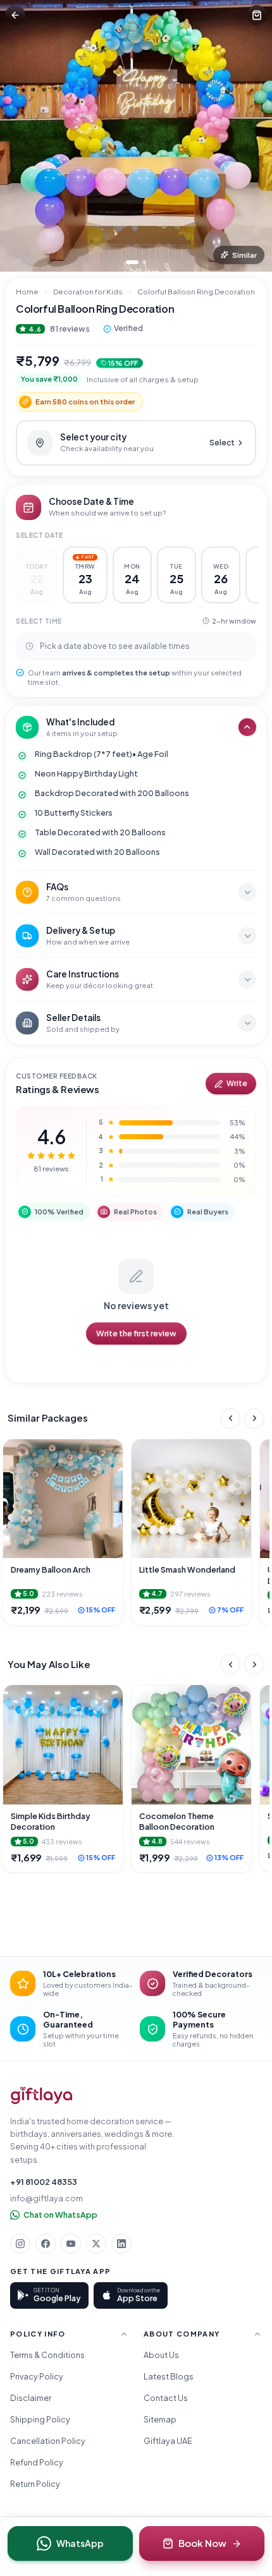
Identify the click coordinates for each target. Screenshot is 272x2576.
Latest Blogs (169, 2376)
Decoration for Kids (88, 292)
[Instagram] (20, 2244)
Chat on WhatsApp (60, 2215)
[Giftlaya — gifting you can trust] (41, 2095)
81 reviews (70, 329)
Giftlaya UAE (168, 2441)
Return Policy (35, 2484)
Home (27, 292)
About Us (161, 2355)
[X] (96, 2244)
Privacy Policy (37, 2376)
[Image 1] (132, 262)
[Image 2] (144, 262)
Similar (244, 255)
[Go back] (15, 15)
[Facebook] (46, 2244)
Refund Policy (37, 2462)
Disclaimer (31, 2398)
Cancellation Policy (48, 2441)
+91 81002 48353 (44, 2182)
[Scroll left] (230, 1418)
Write (237, 1083)
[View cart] (257, 15)
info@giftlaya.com (46, 2198)
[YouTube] (71, 2244)
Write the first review (136, 1333)
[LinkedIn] (121, 2244)
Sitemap (160, 2419)
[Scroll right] (254, 1418)
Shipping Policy (40, 2419)
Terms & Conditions (47, 2355)
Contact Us (166, 2398)
